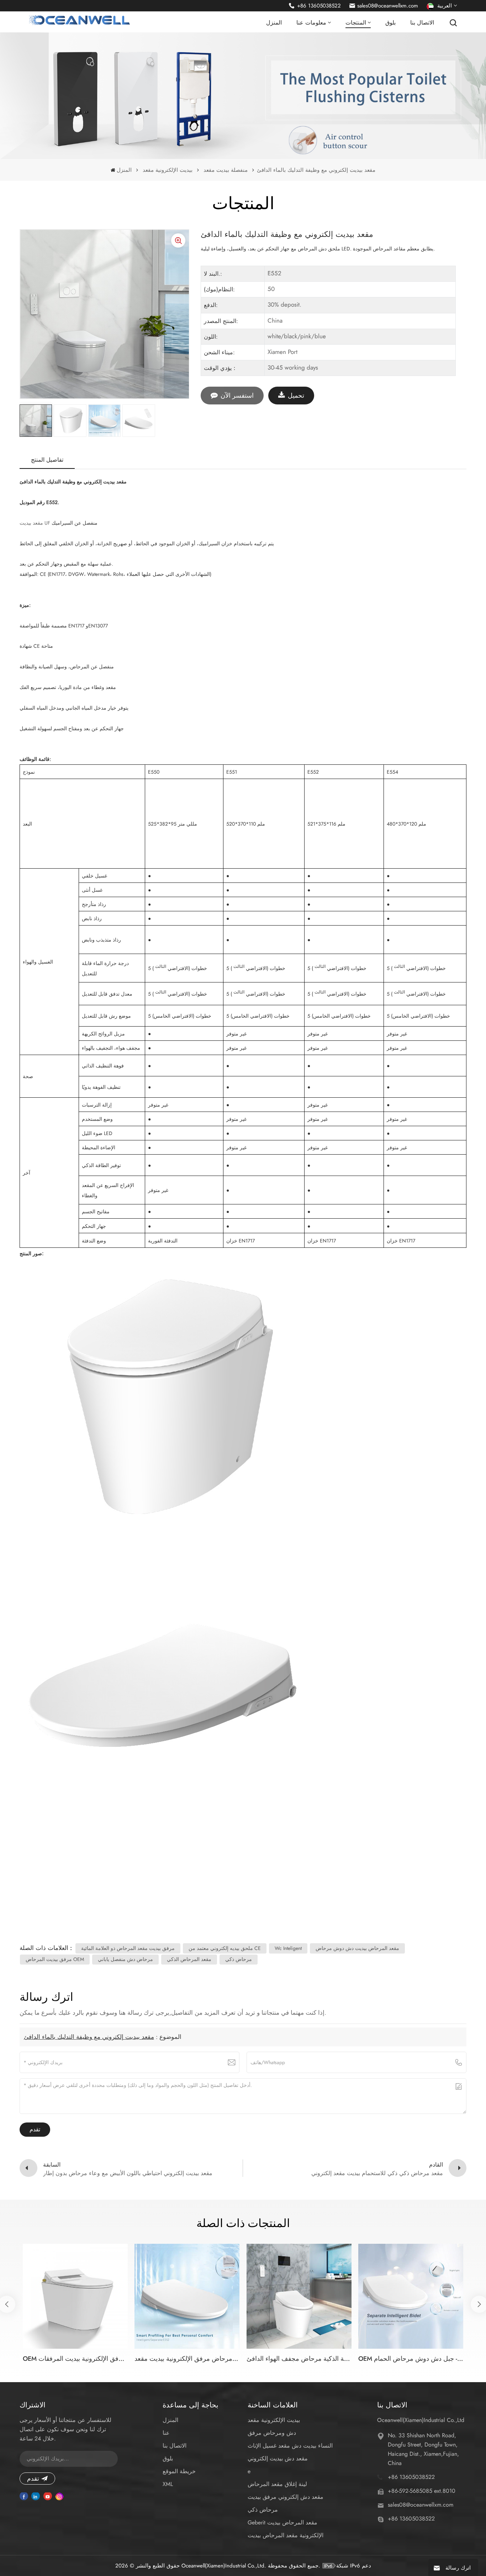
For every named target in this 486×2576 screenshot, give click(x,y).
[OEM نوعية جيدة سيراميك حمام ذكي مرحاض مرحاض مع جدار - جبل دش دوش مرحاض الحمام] (411, 2296)
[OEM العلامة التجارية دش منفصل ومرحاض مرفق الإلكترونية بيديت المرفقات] (75, 2296)
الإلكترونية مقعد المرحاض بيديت (286, 2535)
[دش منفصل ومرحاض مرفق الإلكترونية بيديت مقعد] (187, 2296)
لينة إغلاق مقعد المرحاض (277, 2484)
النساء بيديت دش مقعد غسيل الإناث (290, 2446)
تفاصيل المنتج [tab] (47, 460)
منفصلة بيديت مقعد (226, 170)
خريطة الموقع (179, 2471)
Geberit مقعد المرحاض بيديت (282, 2522)
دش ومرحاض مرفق (272, 2433)
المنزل (274, 23)
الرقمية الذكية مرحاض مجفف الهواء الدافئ (299, 2359)
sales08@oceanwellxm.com (388, 6)
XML (168, 2484)
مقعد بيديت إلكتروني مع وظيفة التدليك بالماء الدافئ (89, 2037)
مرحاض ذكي (263, 2510)
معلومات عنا (311, 23)
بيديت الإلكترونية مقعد (168, 170)
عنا (166, 2433)
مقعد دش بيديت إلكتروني (278, 2458)
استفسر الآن (237, 396)
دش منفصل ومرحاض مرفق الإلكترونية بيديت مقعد (187, 2359)
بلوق (390, 23)
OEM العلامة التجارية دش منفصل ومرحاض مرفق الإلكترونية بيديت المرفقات (75, 2359)
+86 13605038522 (319, 6)
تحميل (296, 396)
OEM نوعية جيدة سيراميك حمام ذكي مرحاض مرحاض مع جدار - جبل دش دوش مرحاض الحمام (411, 2359)
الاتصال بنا (422, 23)
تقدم (33, 2479)
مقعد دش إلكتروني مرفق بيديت (286, 2497)
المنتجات (356, 23)
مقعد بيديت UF (35, 523)
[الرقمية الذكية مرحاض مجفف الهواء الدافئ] (299, 2296)
